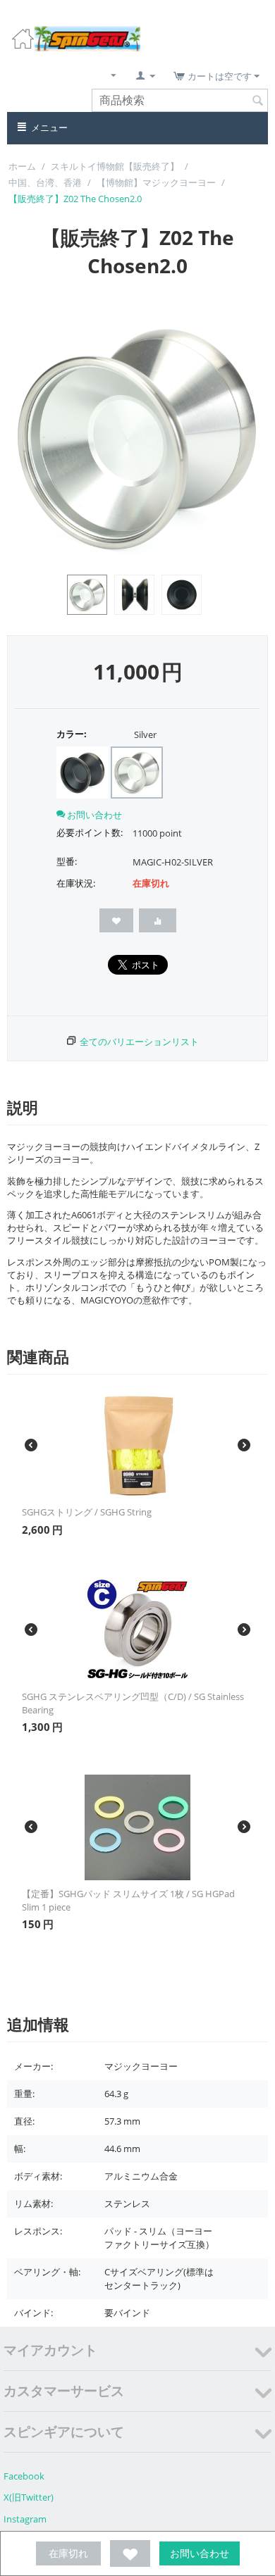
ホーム (22, 166)
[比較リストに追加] (158, 920)
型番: (67, 861)
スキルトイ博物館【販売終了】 (115, 166)
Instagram (25, 2519)
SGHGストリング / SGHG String (87, 1512)
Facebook (24, 2476)
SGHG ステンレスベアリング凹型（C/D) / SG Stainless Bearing (133, 1703)
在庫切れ (68, 2553)
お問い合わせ (200, 2553)
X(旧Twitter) (29, 2497)
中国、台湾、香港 (45, 182)
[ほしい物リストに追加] (130, 2553)
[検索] (257, 101)
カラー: (72, 734)
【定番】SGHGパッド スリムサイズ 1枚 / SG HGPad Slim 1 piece (128, 1900)
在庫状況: (76, 883)
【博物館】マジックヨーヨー (156, 182)
